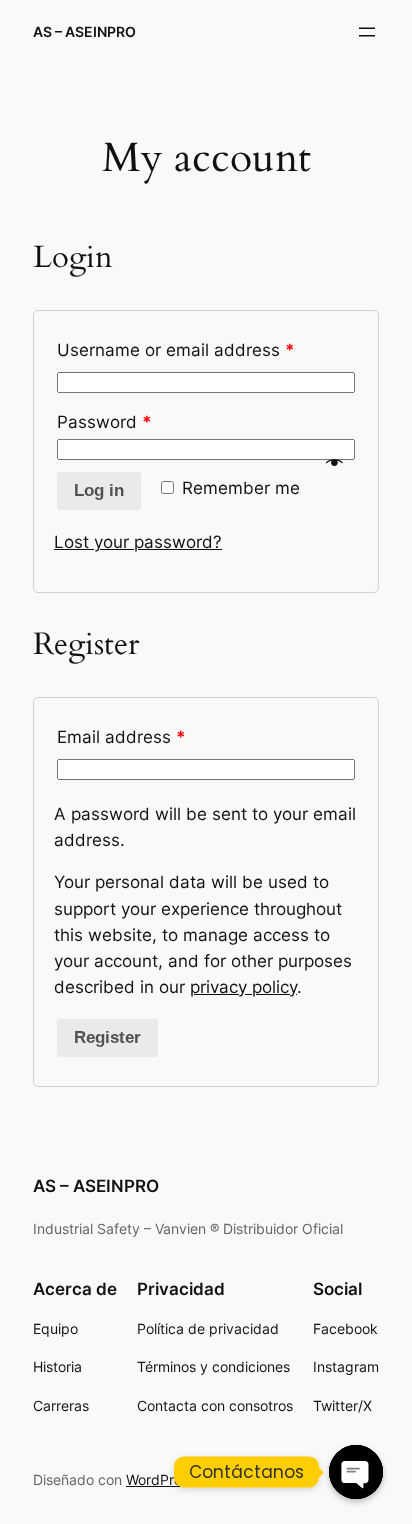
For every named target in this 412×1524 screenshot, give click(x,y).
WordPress (161, 1479)
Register (107, 1037)
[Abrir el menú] (367, 32)
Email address (121, 737)
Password (104, 422)
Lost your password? (138, 542)
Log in (99, 490)
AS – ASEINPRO (84, 31)
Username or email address (176, 350)
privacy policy (243, 987)
